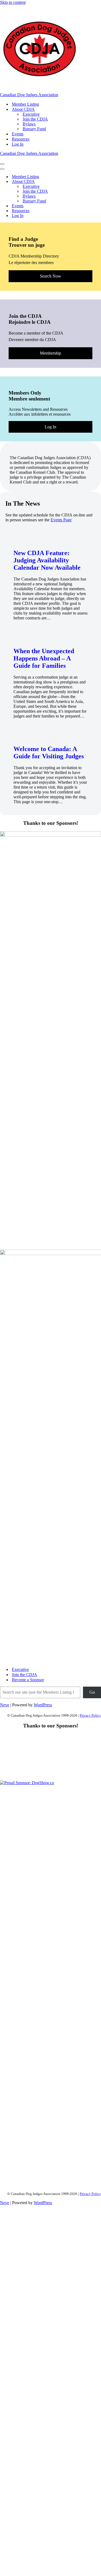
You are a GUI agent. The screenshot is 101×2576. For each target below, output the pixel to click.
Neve (5, 1705)
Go (92, 1692)
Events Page (61, 520)
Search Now (50, 276)
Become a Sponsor (28, 1680)
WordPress (43, 1705)
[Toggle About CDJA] (94, 182)
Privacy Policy (90, 1715)
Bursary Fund (34, 129)
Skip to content (13, 2)
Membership (50, 353)
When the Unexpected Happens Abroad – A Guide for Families (44, 658)
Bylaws (29, 124)
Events (18, 134)
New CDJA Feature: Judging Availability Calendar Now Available (47, 560)
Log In (18, 144)
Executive (31, 114)
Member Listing (25, 104)
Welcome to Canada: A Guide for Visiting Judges (49, 753)
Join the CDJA (35, 119)
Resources (21, 139)
